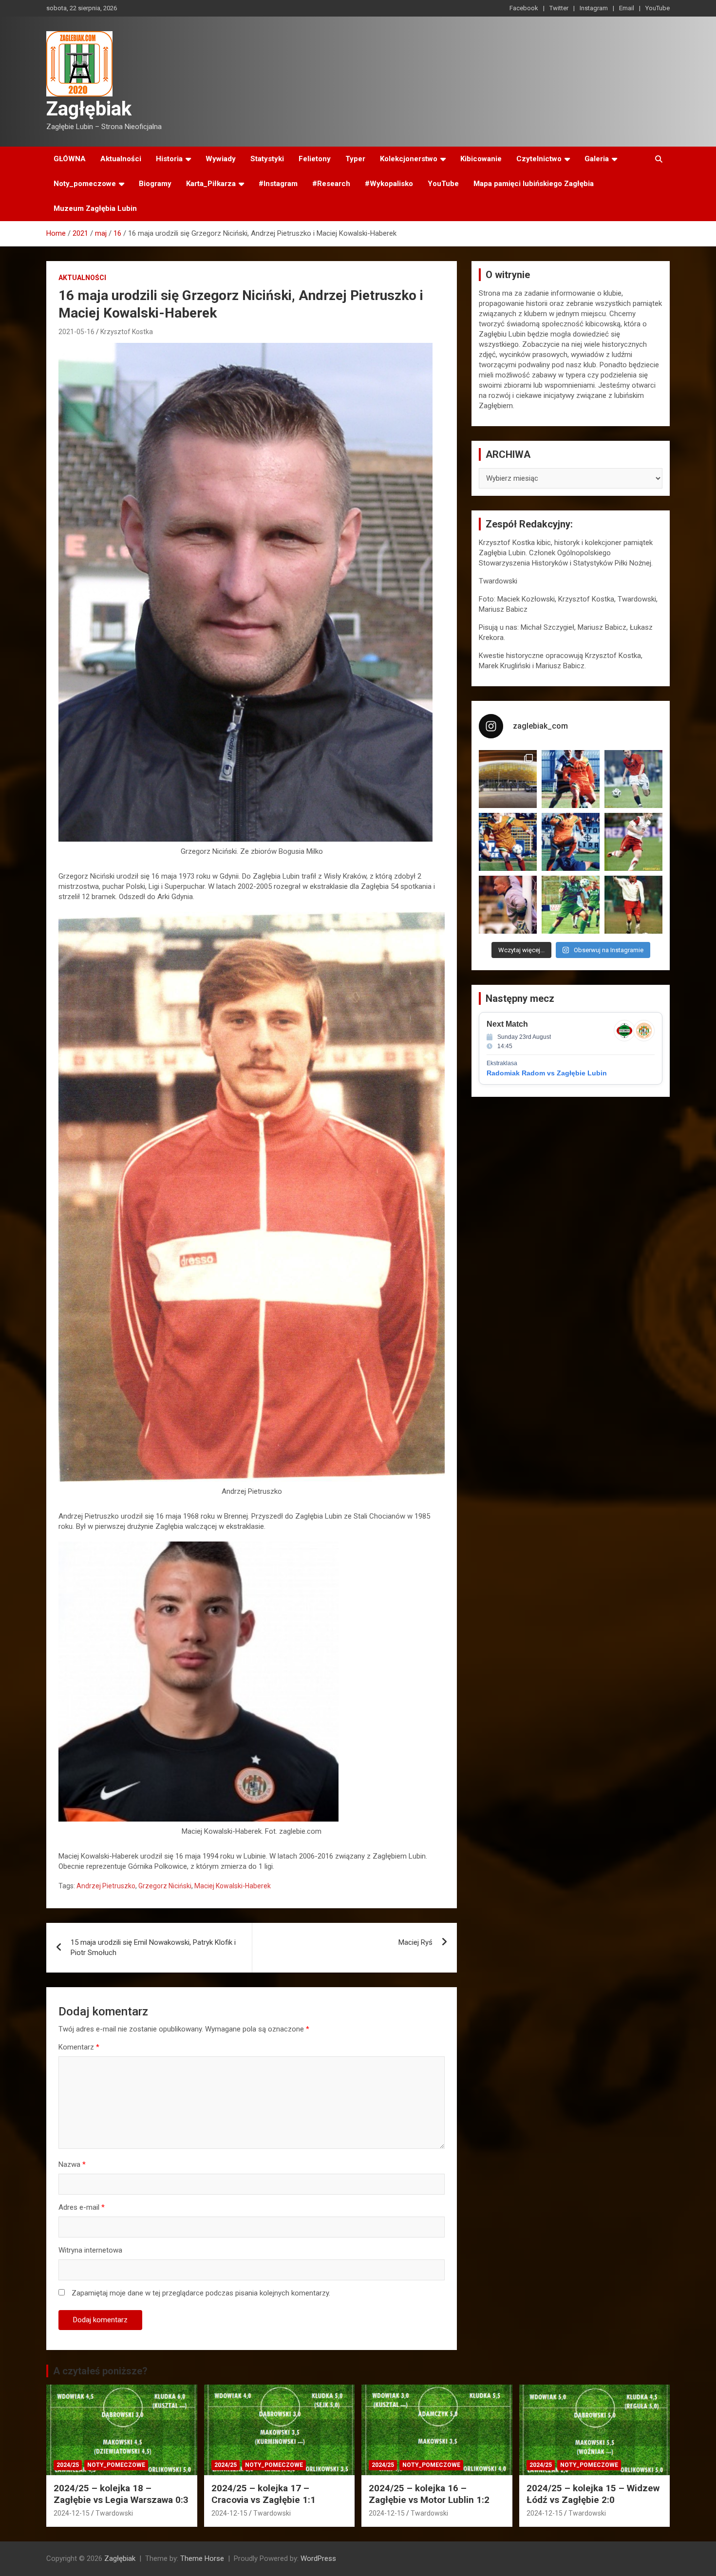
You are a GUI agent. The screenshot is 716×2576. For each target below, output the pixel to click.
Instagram (594, 8)
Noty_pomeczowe (85, 184)
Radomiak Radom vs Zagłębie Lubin (547, 1073)
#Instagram (278, 184)
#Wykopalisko (389, 184)
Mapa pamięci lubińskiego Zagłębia (534, 184)
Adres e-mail (82, 2207)
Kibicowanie (481, 159)
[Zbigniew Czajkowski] (571, 779)
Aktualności (121, 159)
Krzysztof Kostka (127, 332)
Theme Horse (202, 2558)
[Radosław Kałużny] (571, 905)
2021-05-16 (76, 332)
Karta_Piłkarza (211, 184)
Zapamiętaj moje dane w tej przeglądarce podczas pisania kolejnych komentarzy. (201, 2293)
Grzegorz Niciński (165, 1886)
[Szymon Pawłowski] (633, 842)
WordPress (318, 2558)
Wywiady (221, 159)
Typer (355, 159)
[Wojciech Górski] (508, 842)
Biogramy (155, 184)
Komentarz (79, 2047)
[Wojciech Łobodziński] (633, 779)
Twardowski (114, 2513)
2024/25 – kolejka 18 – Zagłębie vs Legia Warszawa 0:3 (121, 2494)
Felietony (315, 159)
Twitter (559, 8)
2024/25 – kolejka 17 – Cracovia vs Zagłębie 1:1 (264, 2494)
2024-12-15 (72, 2513)
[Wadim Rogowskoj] (571, 842)
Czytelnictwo (539, 159)
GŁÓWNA (70, 159)
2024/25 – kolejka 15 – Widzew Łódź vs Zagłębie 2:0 (593, 2494)
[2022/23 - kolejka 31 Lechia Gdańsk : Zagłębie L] (508, 779)
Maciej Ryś (415, 1942)
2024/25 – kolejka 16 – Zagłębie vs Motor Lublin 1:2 (429, 2494)
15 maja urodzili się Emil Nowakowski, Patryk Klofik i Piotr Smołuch (153, 1947)
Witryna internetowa (90, 2250)
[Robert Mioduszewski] (508, 905)
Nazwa (72, 2164)
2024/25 (68, 2465)
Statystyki (267, 159)
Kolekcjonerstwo (409, 159)
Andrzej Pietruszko (106, 1886)
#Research (331, 184)
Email (627, 8)
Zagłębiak (89, 109)
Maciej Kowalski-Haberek (233, 1886)
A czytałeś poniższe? (100, 2371)
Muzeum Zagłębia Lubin (95, 208)
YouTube (658, 8)
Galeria (597, 159)
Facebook (524, 8)
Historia (169, 159)
